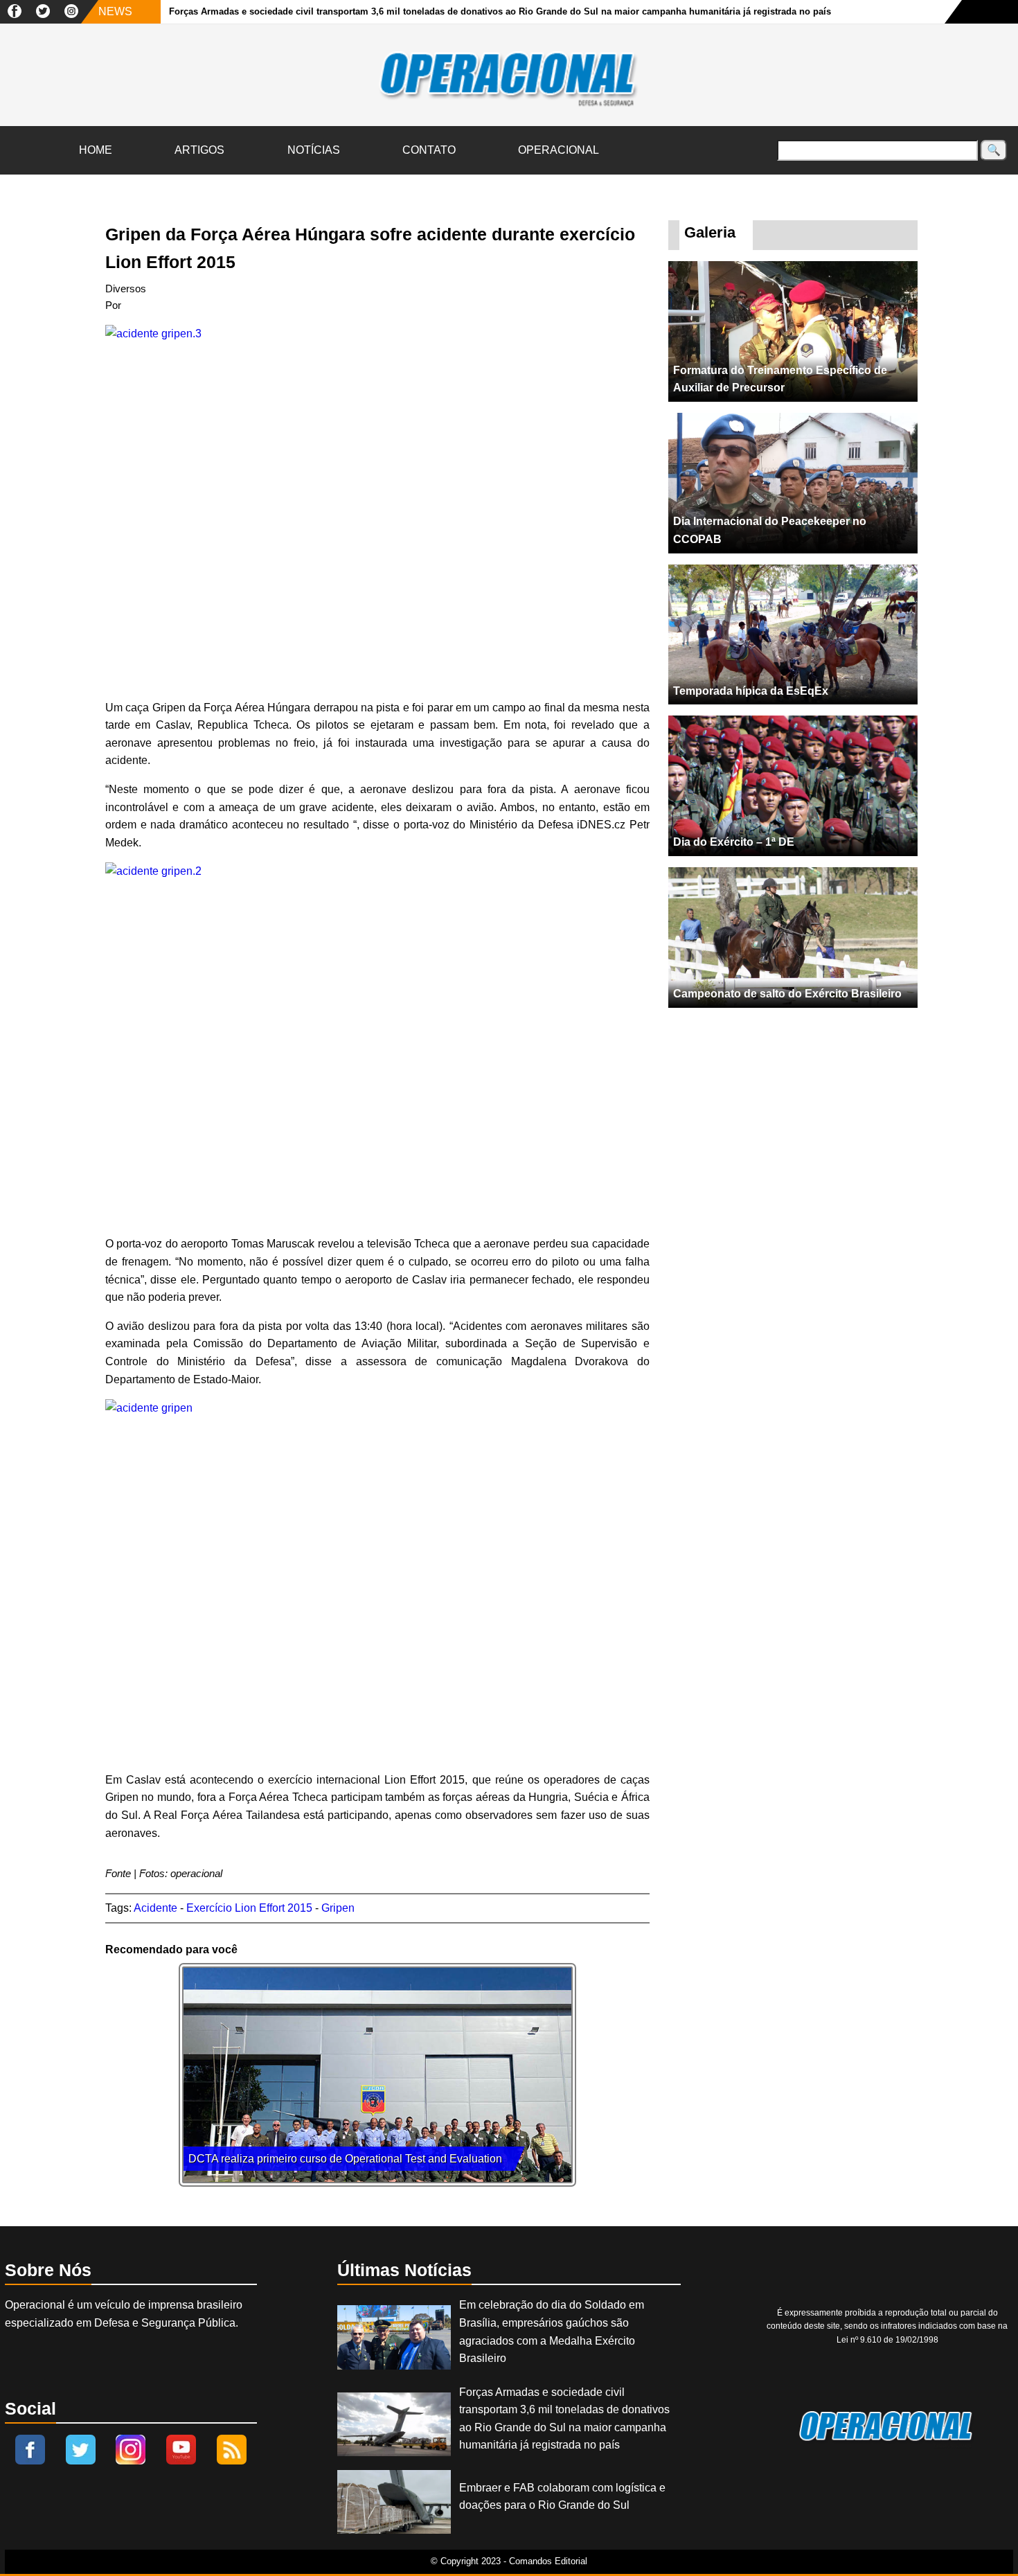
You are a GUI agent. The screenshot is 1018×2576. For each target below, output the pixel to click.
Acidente (155, 1908)
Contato (429, 150)
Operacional (559, 150)
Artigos (199, 150)
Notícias (314, 150)
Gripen (338, 1908)
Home (96, 150)
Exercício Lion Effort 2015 (249, 1908)
